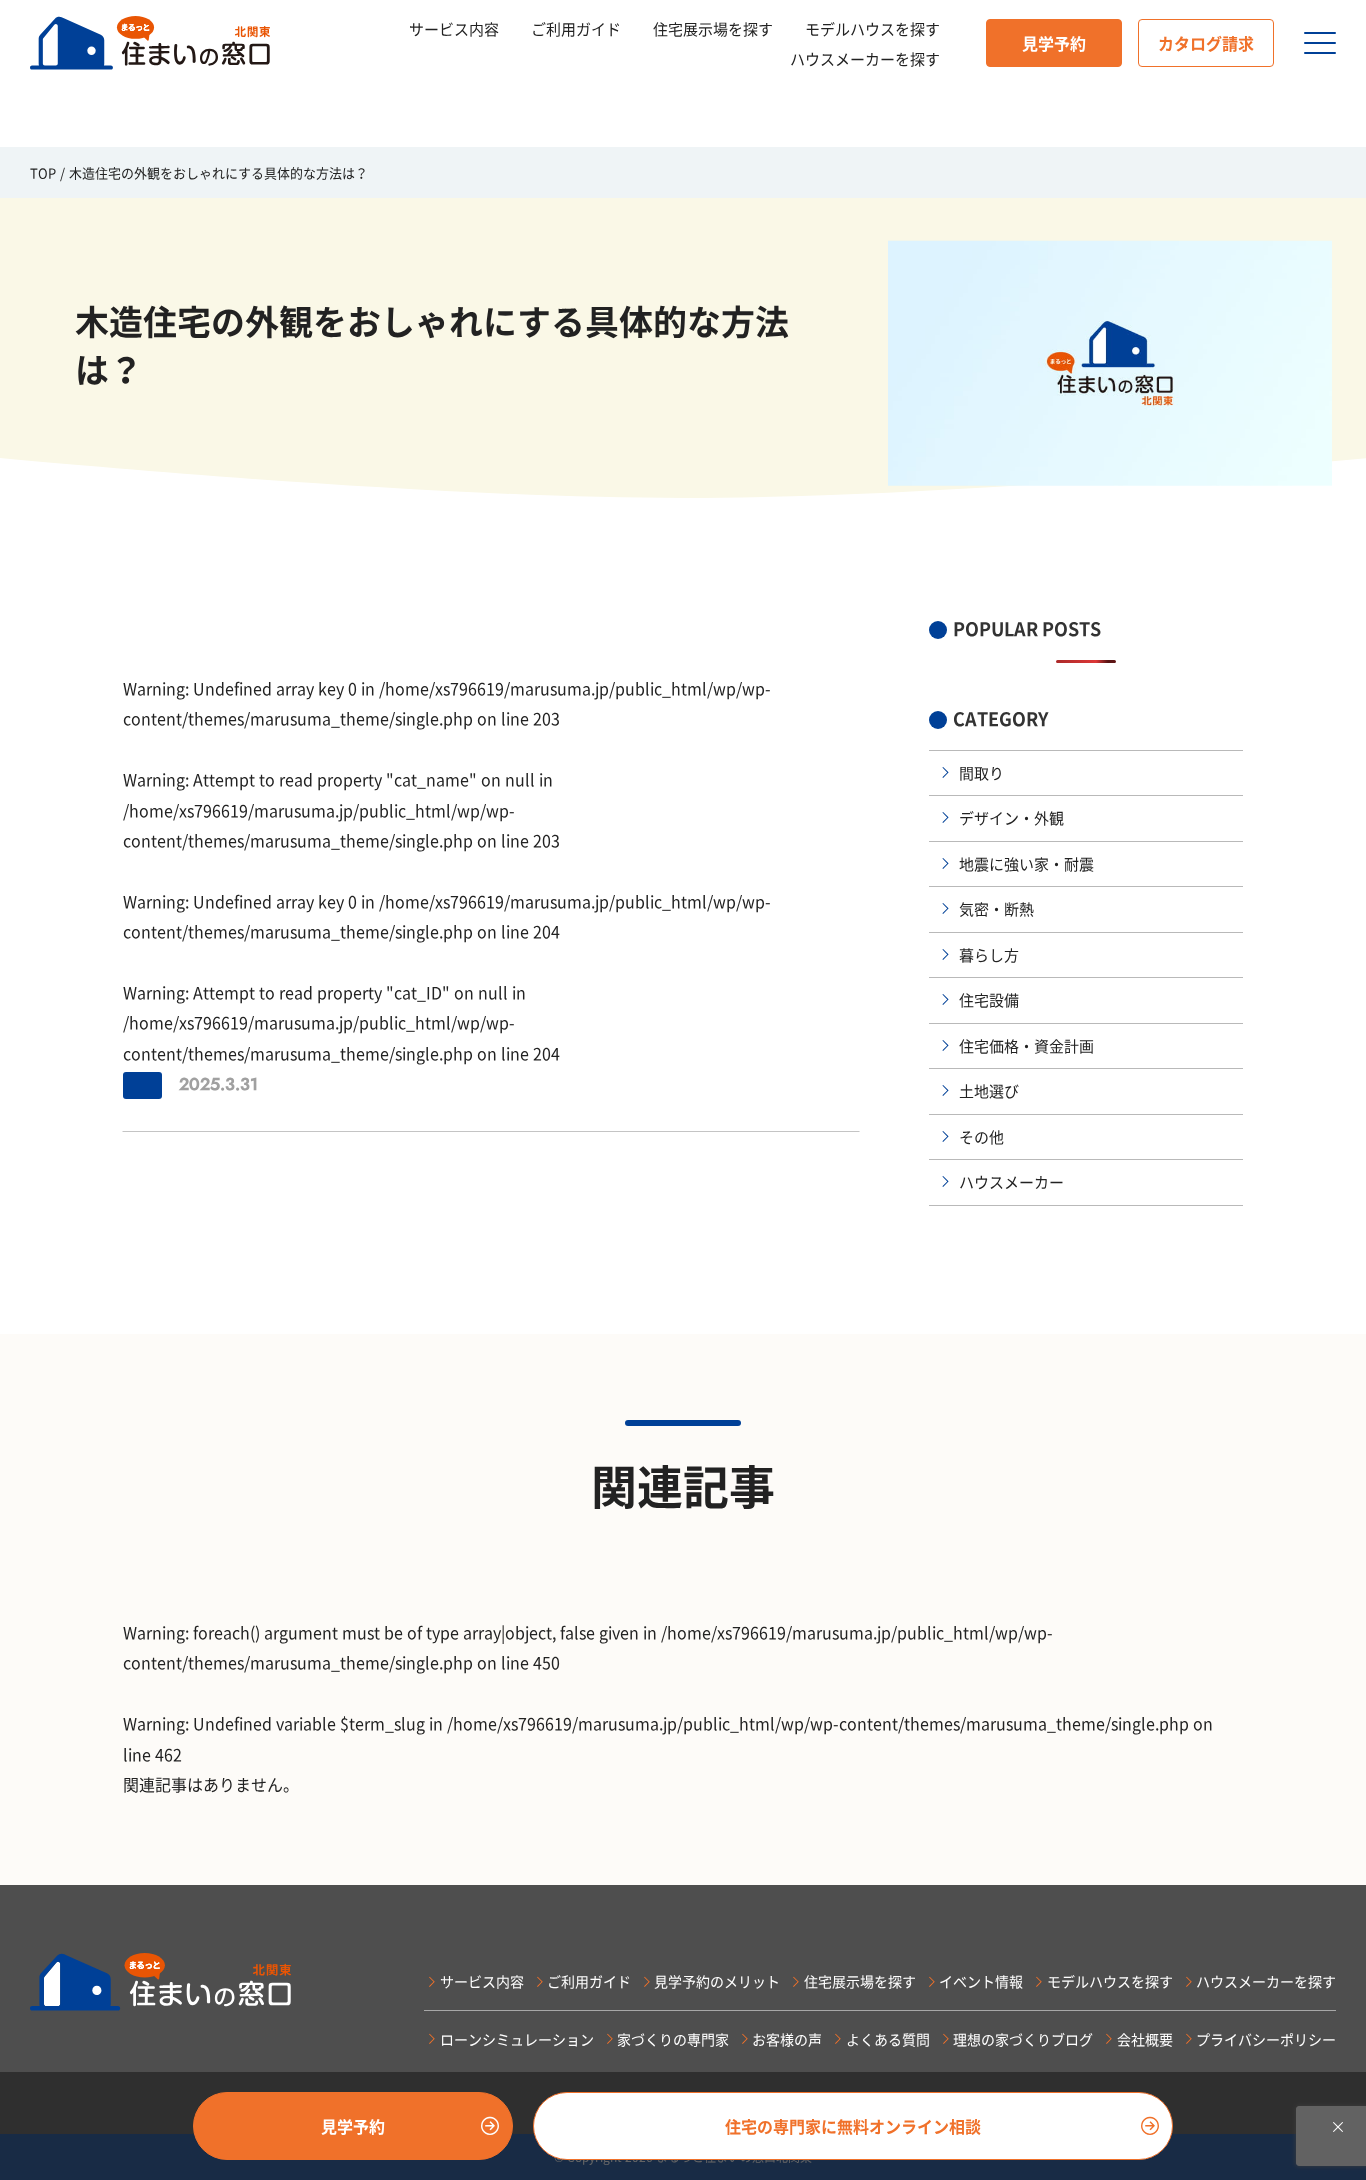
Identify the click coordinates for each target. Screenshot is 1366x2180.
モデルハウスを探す (872, 29)
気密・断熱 (996, 909)
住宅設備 (989, 1000)
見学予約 (1054, 43)
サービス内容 (454, 29)
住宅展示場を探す (713, 29)
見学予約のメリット (717, 1981)
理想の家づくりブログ (1023, 2039)
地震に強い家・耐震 (1026, 864)
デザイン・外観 (1011, 818)
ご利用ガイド (576, 29)
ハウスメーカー (1011, 1182)
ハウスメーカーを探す (865, 59)
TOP (43, 172)
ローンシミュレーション (516, 2039)
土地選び (989, 1091)
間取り (981, 773)
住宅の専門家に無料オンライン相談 (853, 2126)
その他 (981, 1137)
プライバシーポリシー (1266, 2039)
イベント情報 (981, 1981)
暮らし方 (989, 955)
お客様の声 (787, 2039)
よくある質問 (887, 2039)
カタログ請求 (1206, 43)
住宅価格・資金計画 (1026, 1046)
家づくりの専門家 (673, 2039)
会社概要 (1144, 2039)
